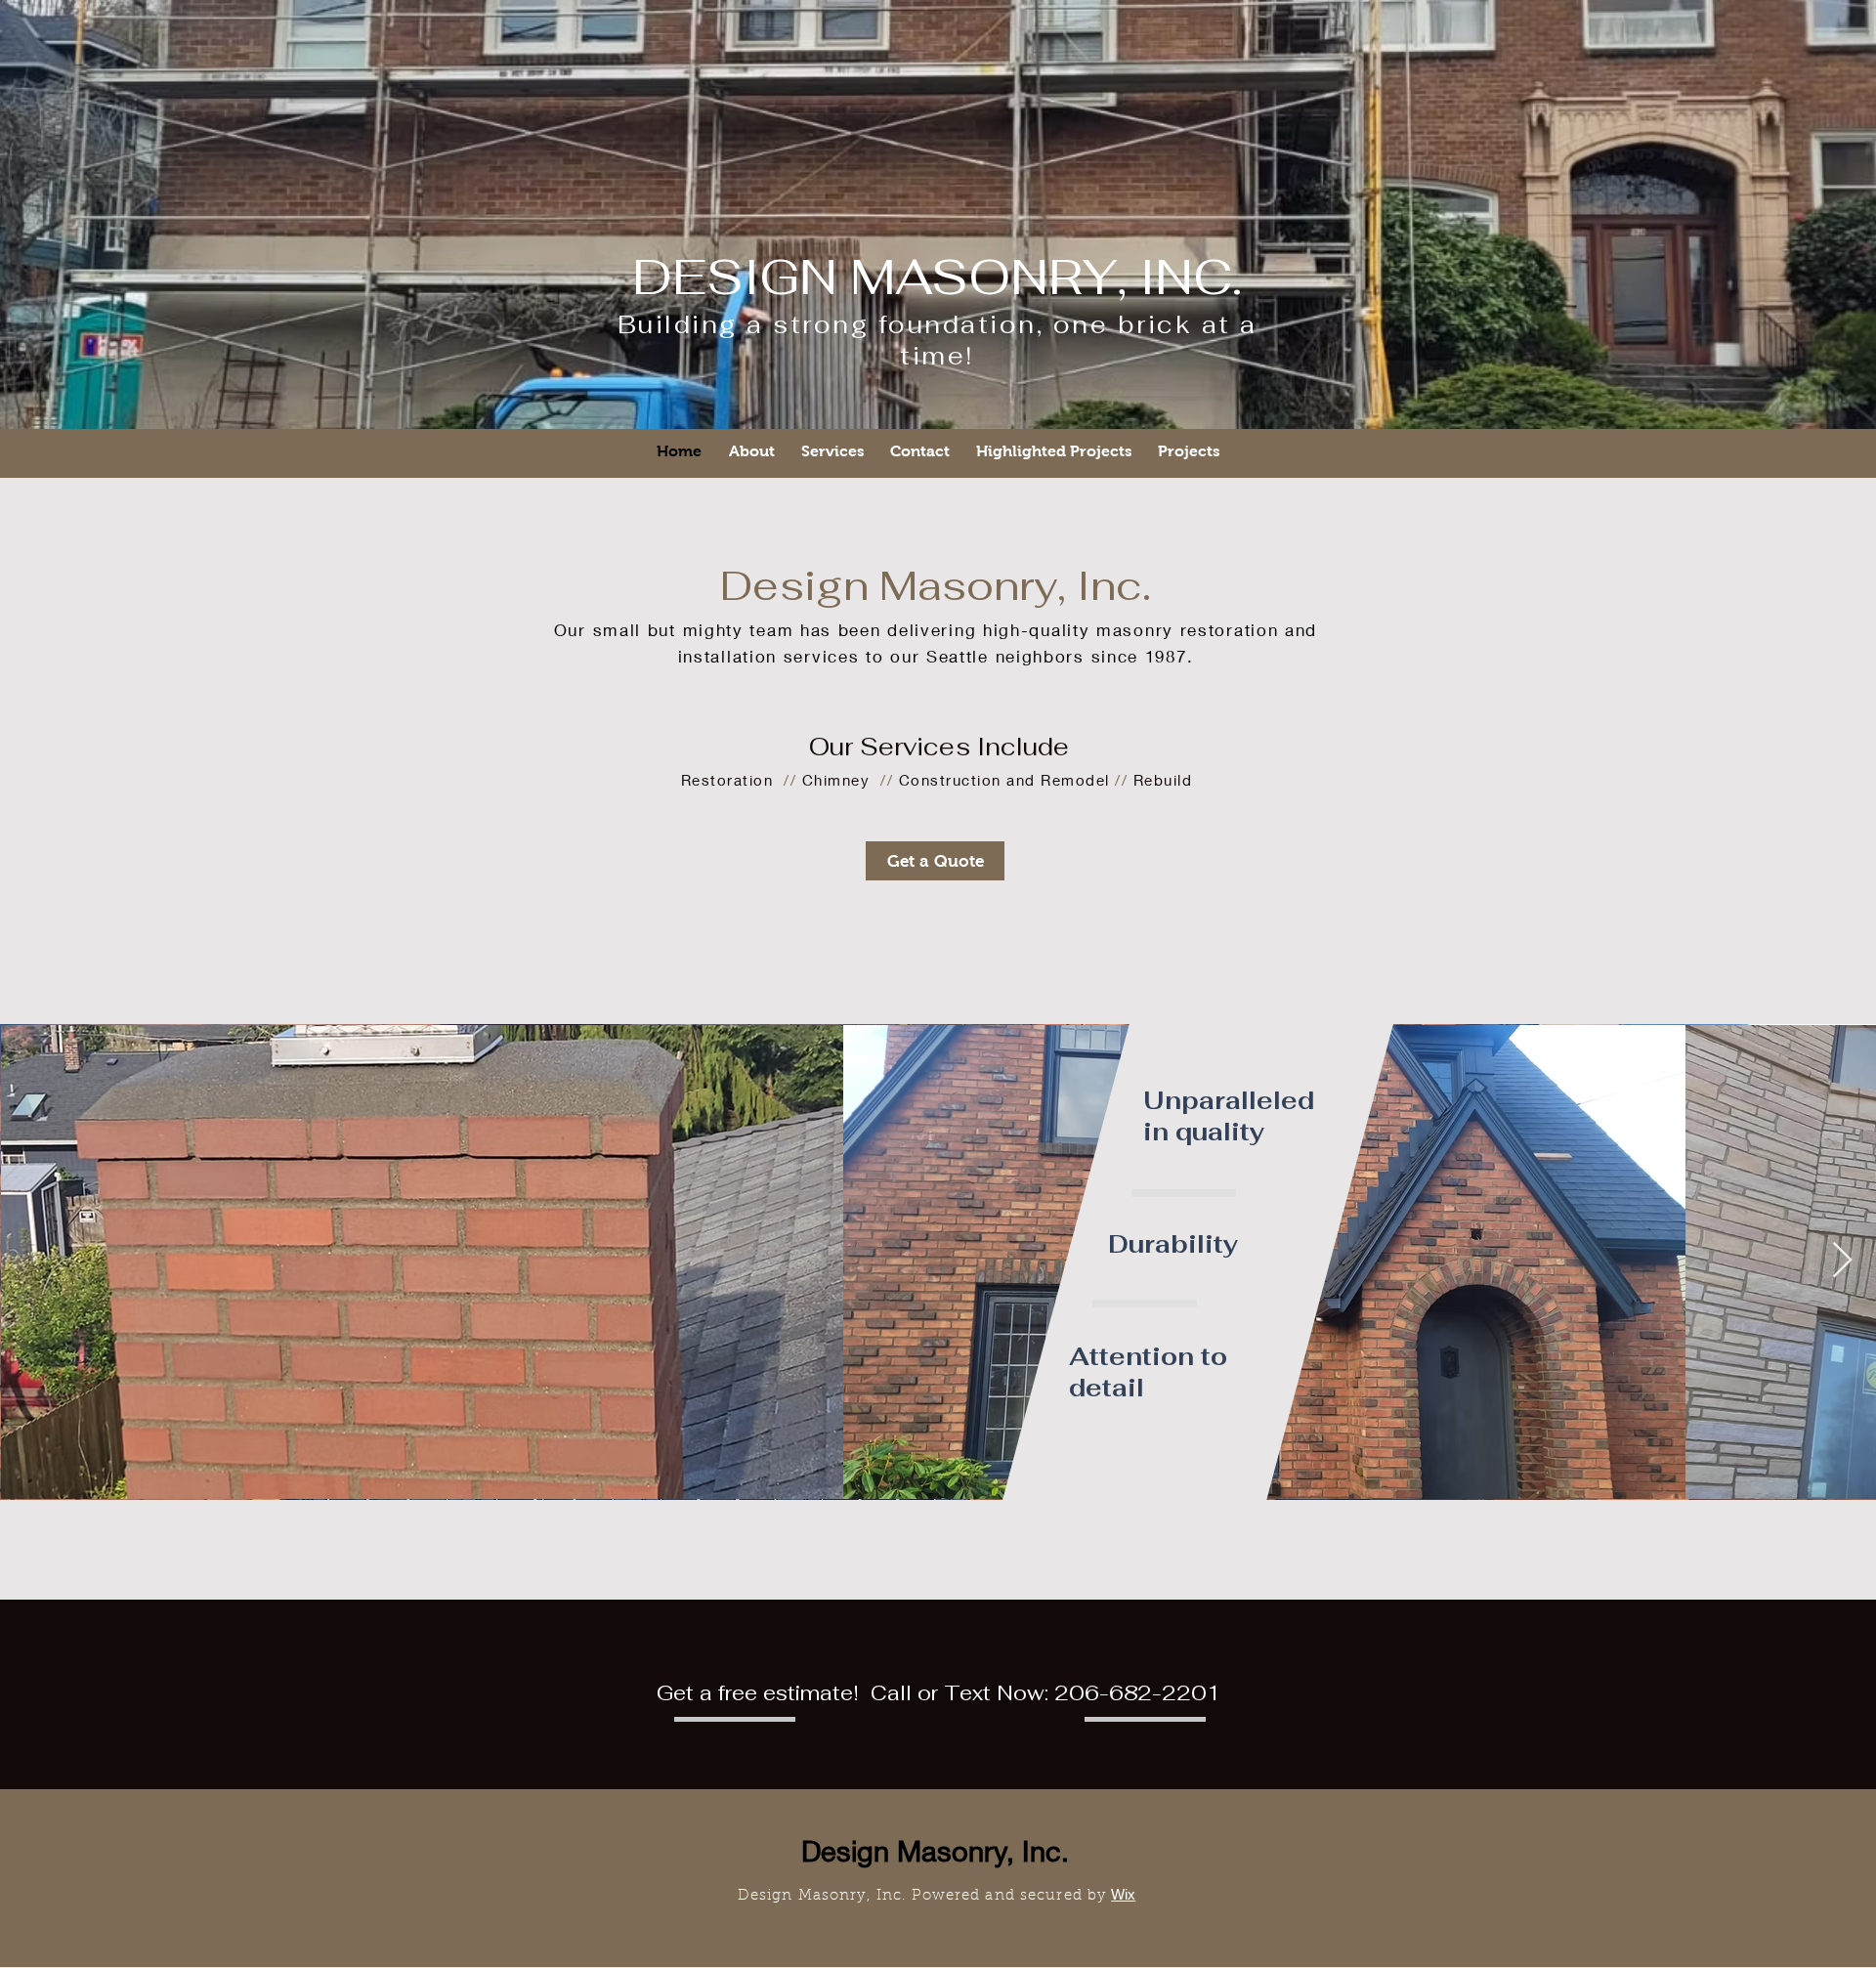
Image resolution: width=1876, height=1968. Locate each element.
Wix (1123, 1894)
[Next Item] (1842, 1261)
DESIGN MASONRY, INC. (937, 277)
